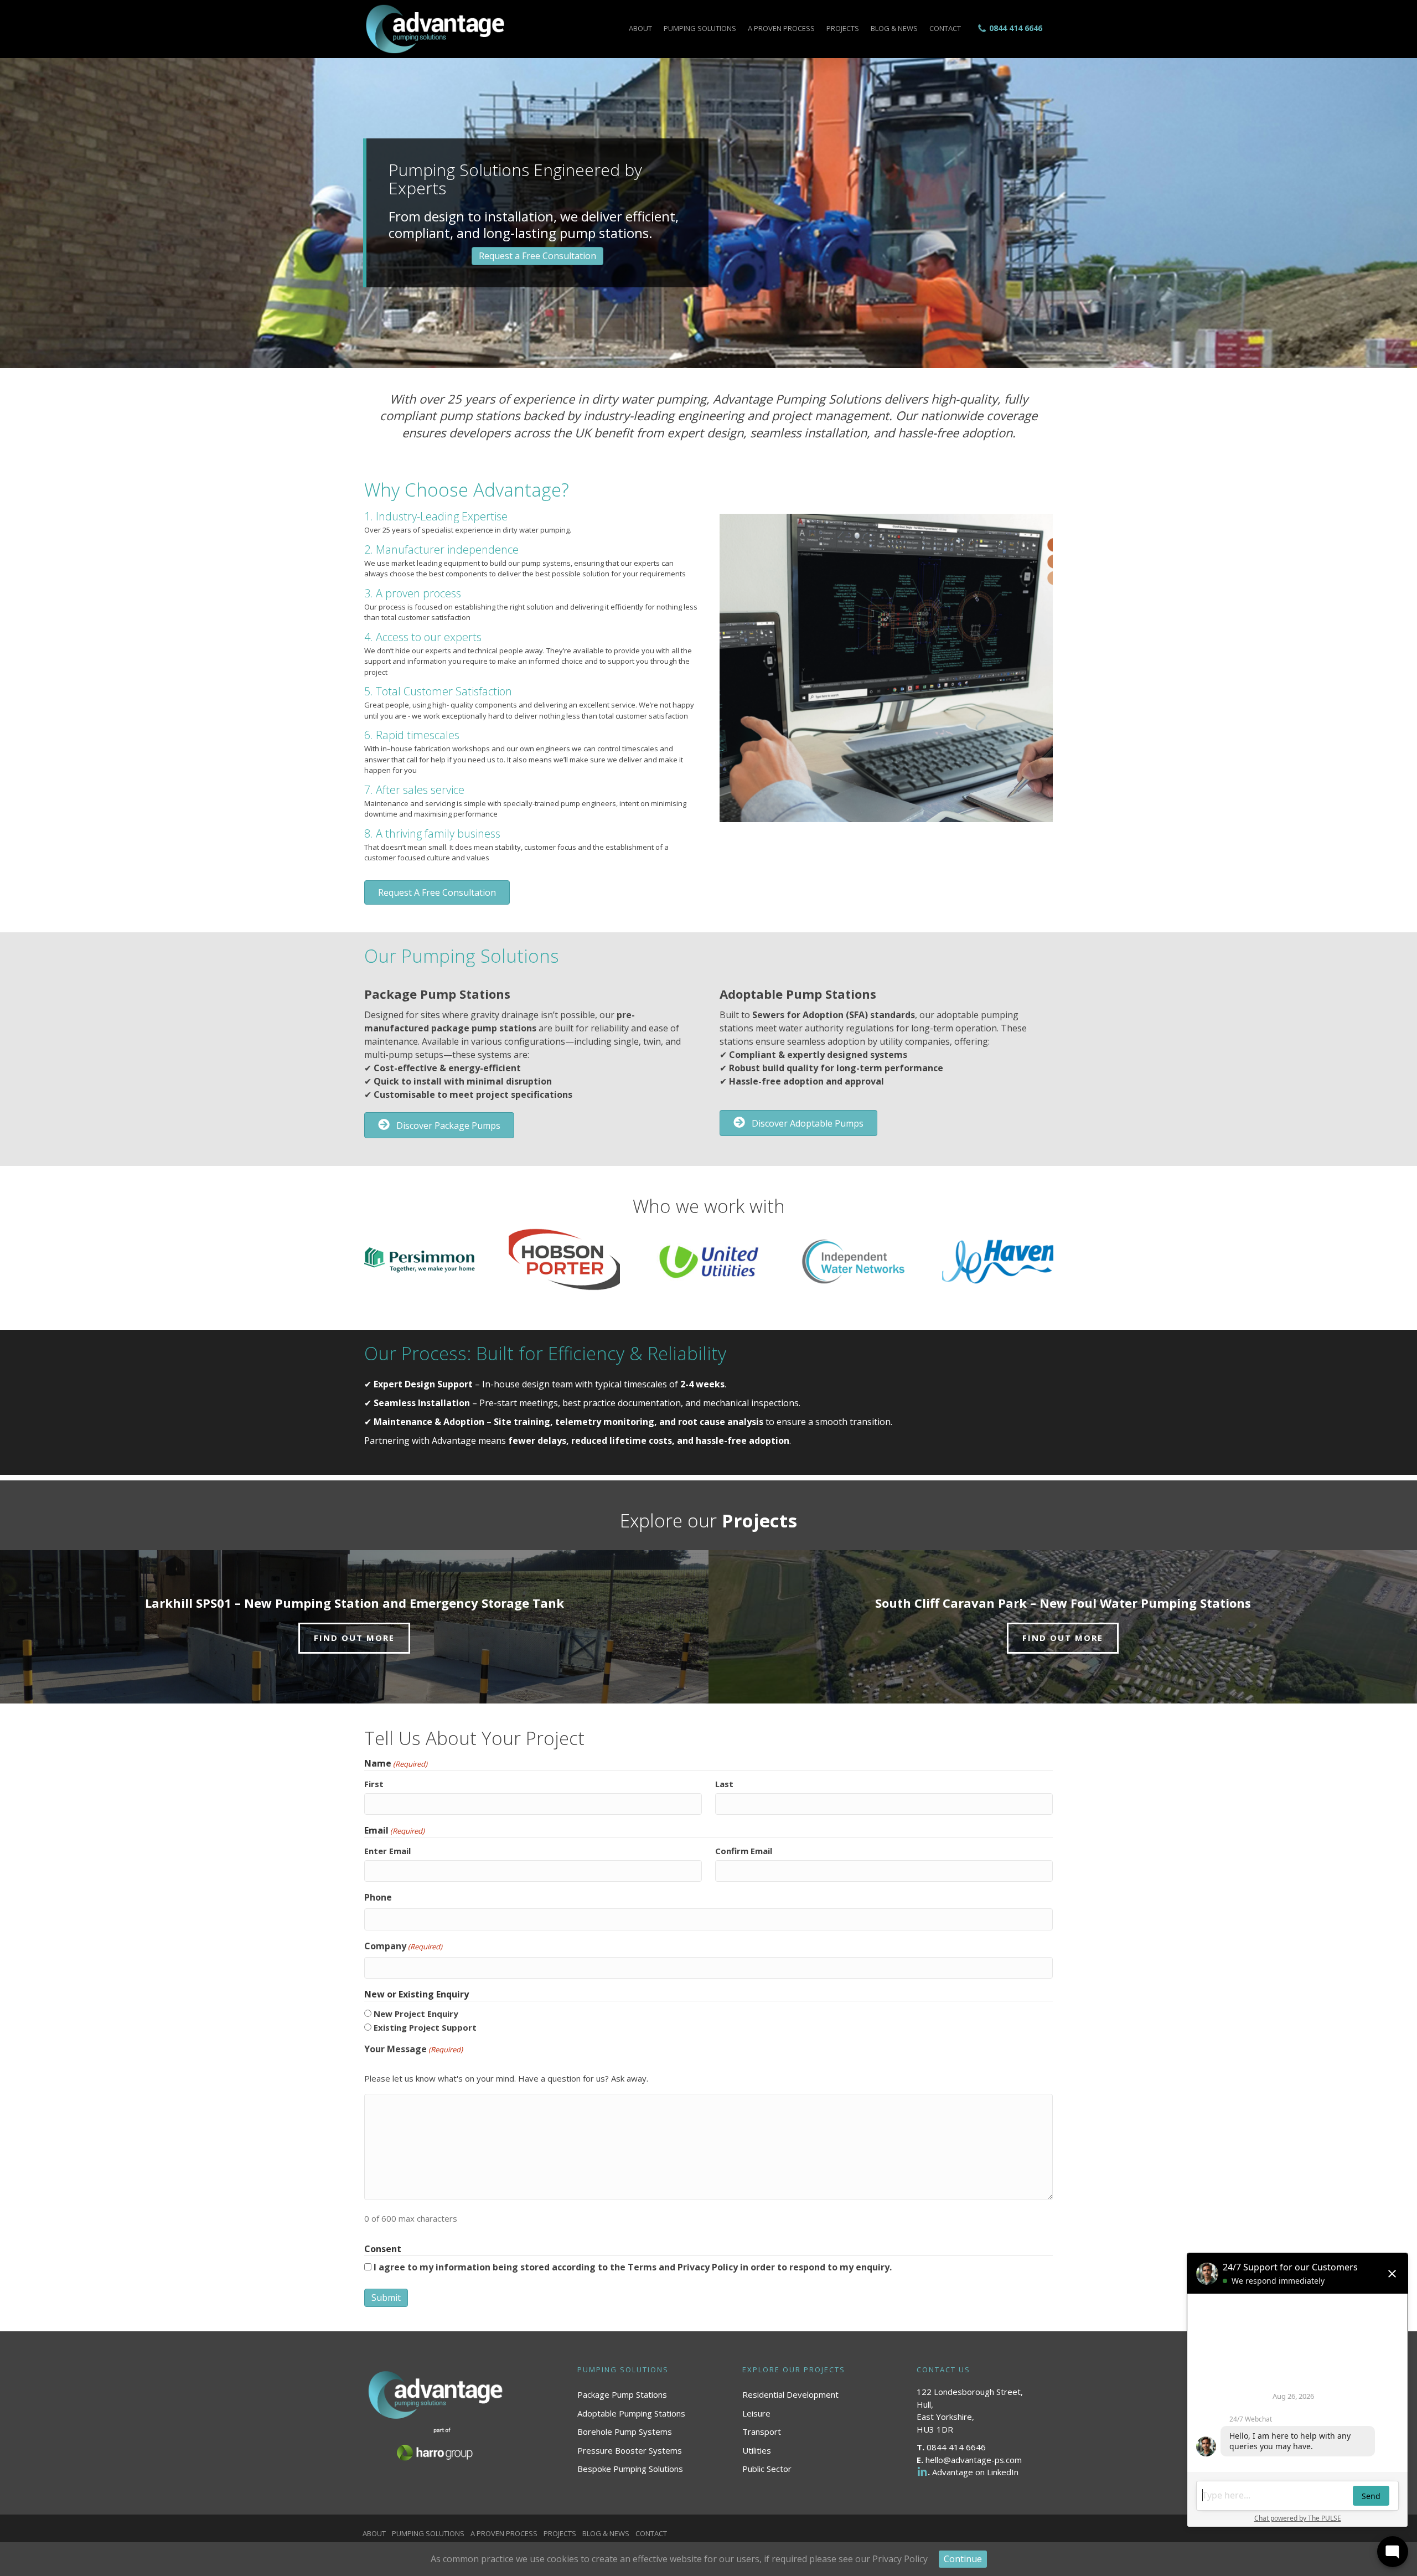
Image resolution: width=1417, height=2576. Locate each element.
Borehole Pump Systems (625, 2432)
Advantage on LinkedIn (975, 2472)
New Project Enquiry (416, 2014)
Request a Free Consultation (537, 256)
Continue (963, 2559)
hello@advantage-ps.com (974, 2460)
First (374, 1784)
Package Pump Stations (622, 2394)
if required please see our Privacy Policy (846, 2559)
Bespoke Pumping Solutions (630, 2469)
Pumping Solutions (700, 28)
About (640, 28)
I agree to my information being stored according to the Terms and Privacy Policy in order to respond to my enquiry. (633, 2267)
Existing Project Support (425, 2027)
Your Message (413, 2049)
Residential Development (790, 2394)
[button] (437, 892)
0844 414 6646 (1016, 28)
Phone (378, 1897)
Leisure (756, 2413)
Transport (762, 2432)
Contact (945, 28)
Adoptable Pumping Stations (631, 2413)
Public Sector (767, 2469)
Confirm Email (744, 1851)
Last (724, 1784)
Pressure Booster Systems (630, 2450)
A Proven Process (781, 28)
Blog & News (894, 28)
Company (403, 1946)
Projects (843, 28)
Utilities (757, 2450)
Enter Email (387, 1851)
